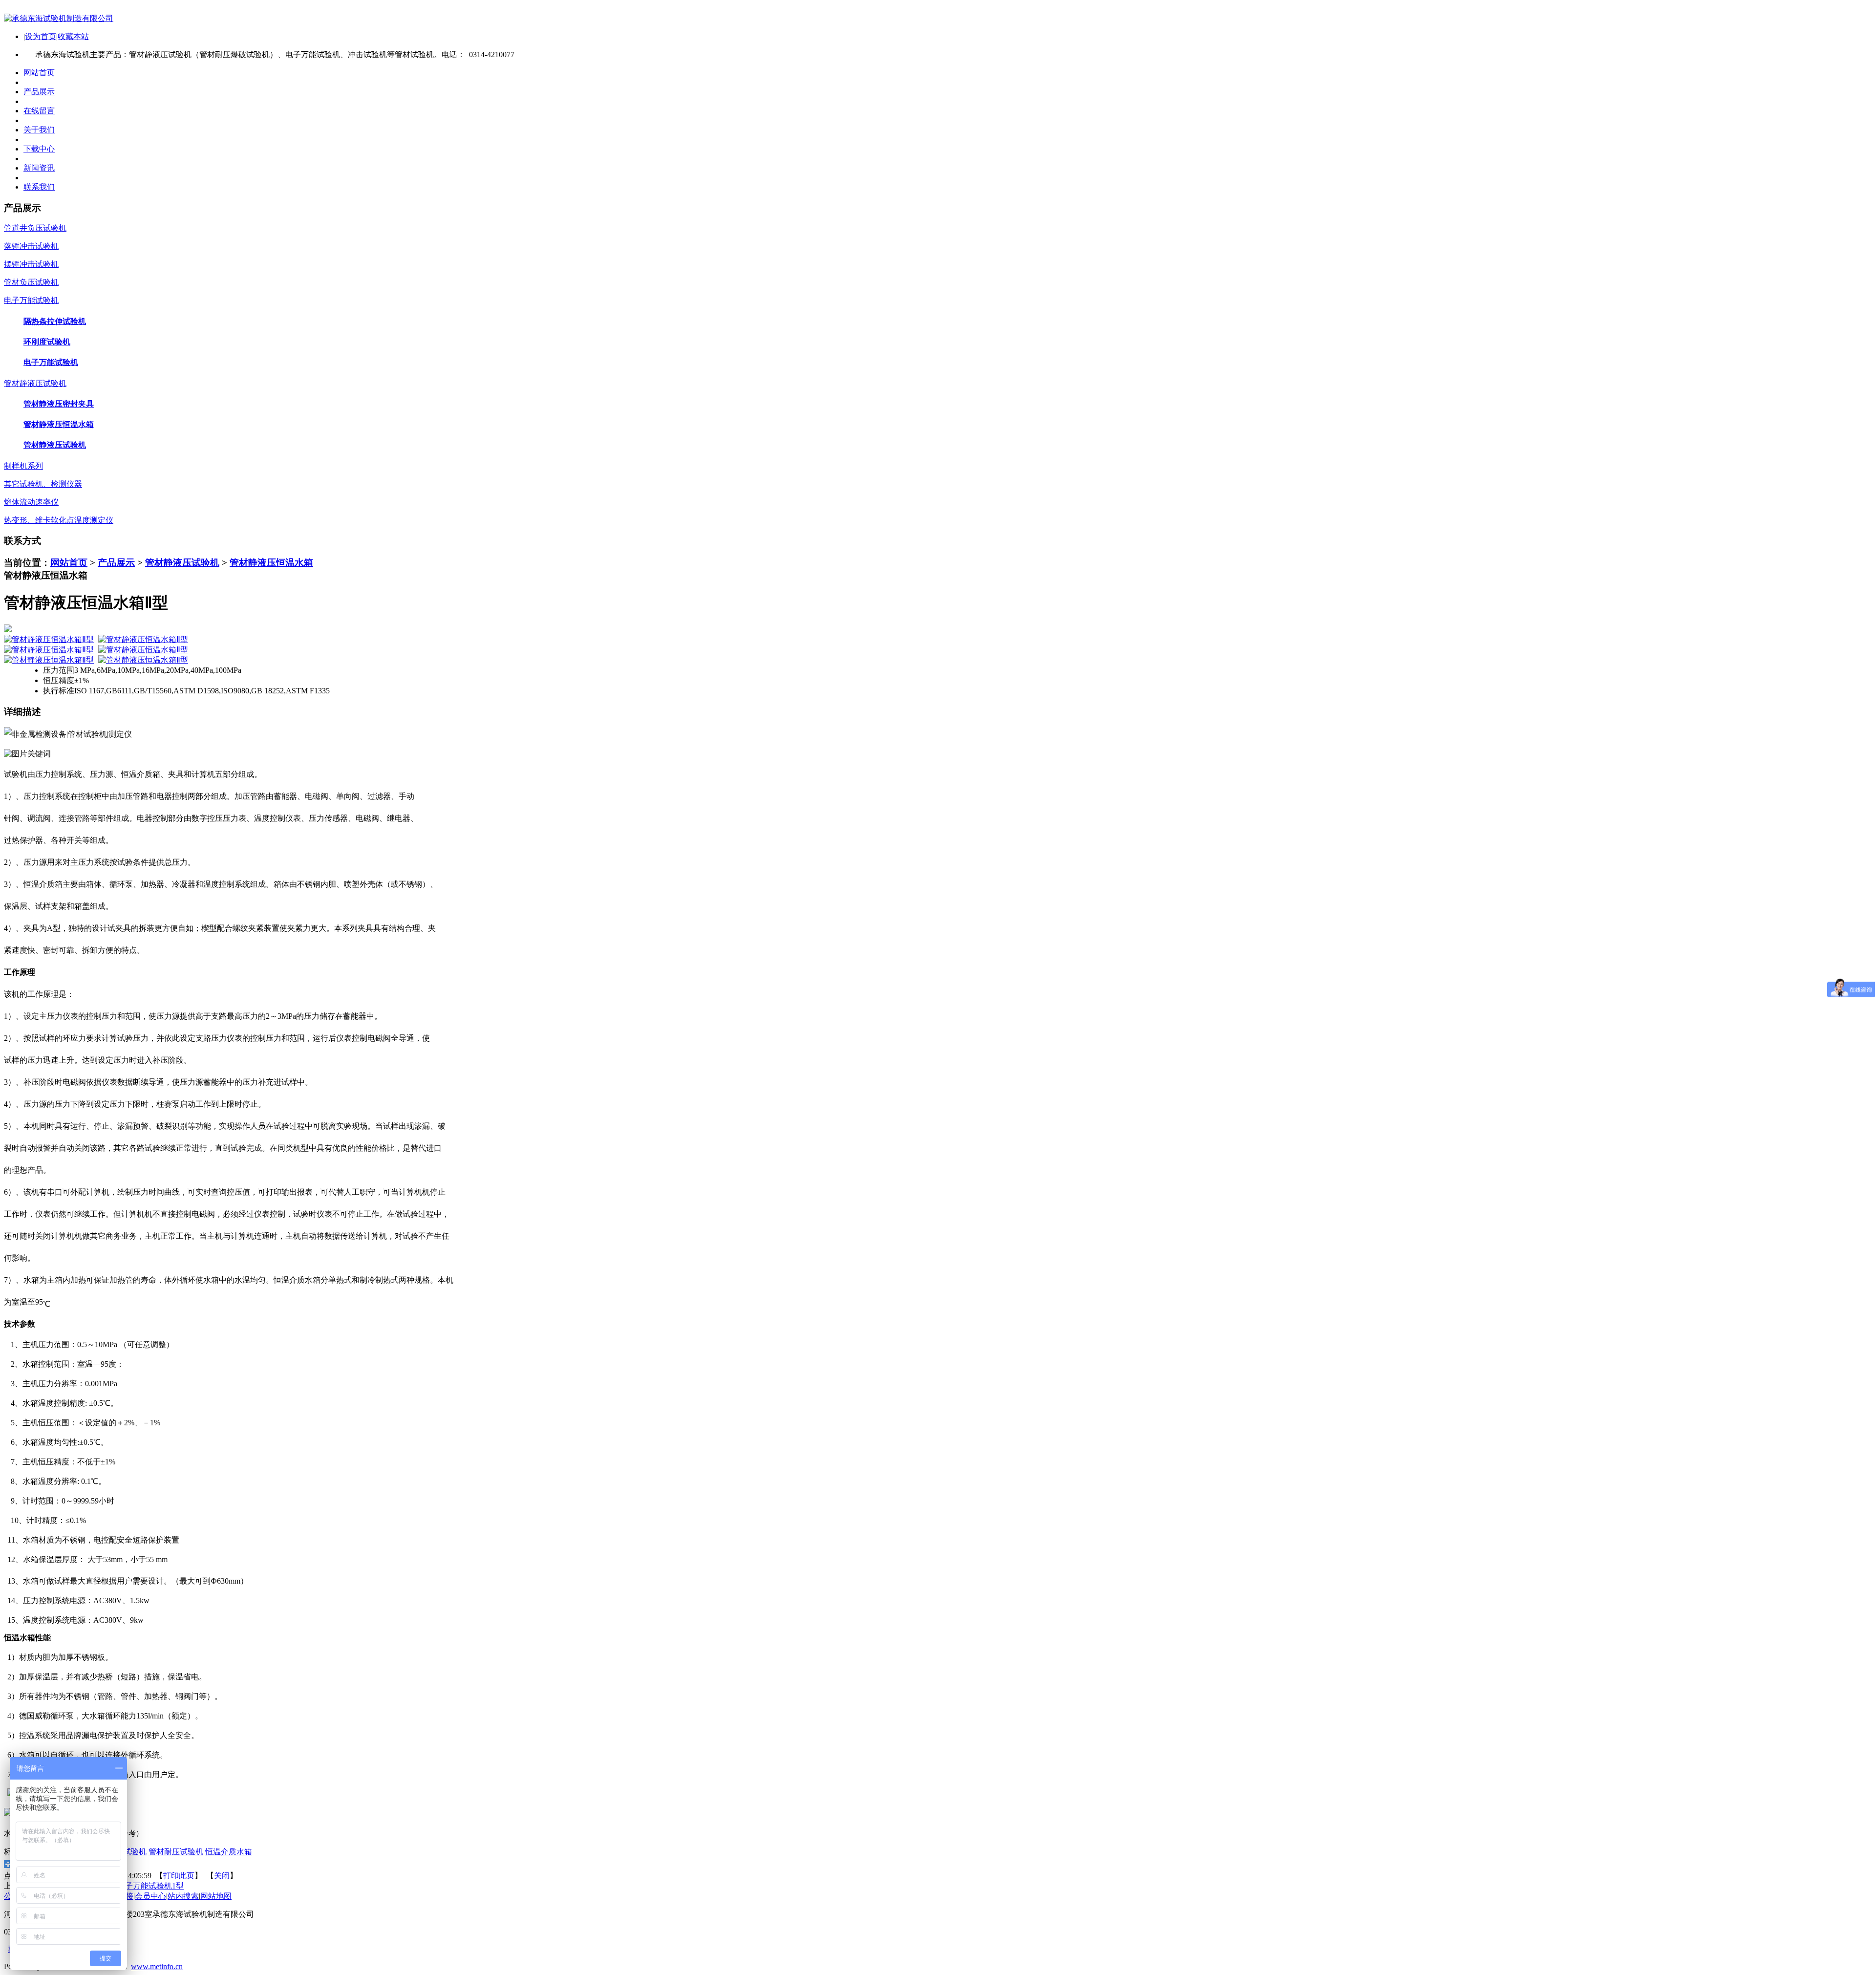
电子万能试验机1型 (150, 1886)
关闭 (222, 1876)
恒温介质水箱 (229, 1852)
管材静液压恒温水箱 (271, 563)
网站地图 (216, 1896)
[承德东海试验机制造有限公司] (59, 18)
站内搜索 (183, 1896)
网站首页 (69, 563)
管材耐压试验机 (176, 1852)
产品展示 (116, 563)
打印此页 (179, 1876)
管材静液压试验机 (182, 563)
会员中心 (150, 1896)
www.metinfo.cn (157, 1966)
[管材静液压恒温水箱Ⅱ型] (49, 639)
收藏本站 (73, 36)
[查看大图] (938, 628)
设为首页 (41, 36)
